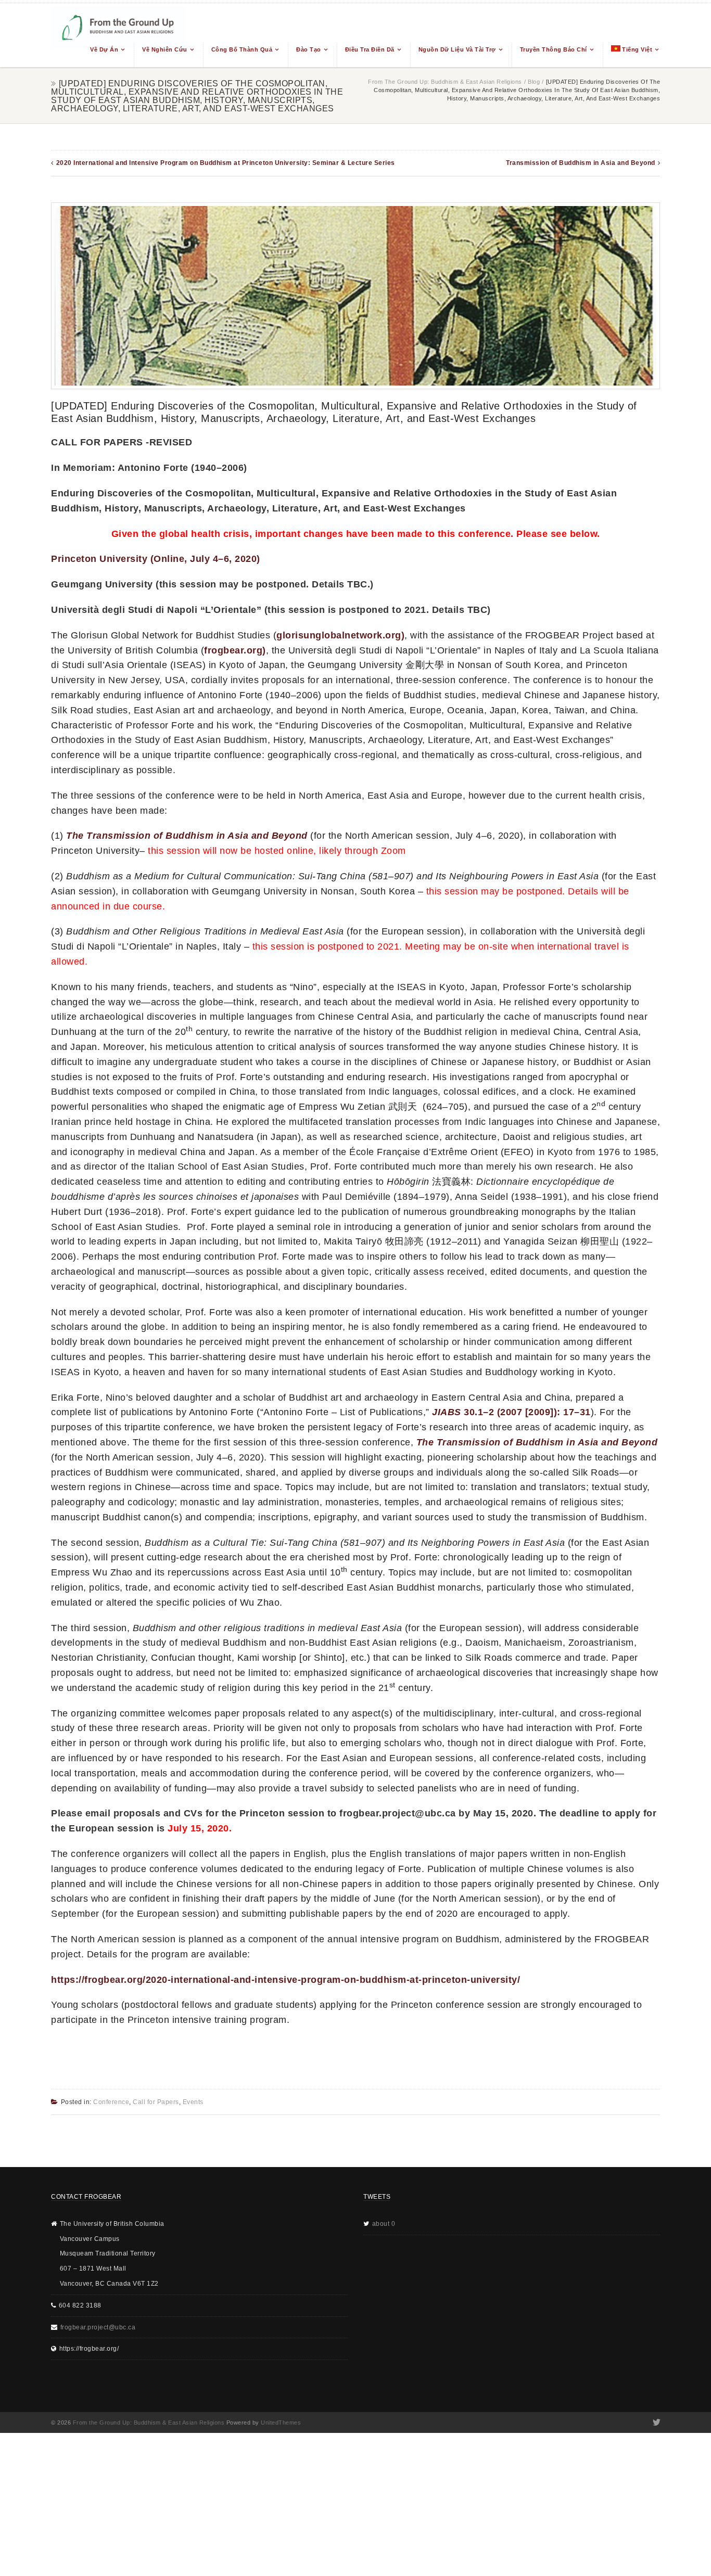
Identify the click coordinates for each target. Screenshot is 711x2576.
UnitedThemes (281, 2423)
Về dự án (104, 49)
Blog (534, 82)
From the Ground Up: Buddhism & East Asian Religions (445, 82)
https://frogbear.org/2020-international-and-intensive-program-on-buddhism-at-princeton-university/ (285, 1980)
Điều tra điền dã (370, 49)
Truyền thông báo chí (554, 49)
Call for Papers (156, 2102)
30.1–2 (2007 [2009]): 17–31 (511, 1412)
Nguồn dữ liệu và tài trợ (457, 49)
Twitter (656, 2423)
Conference (111, 2102)
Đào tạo (309, 49)
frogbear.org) (235, 650)
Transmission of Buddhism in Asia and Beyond (581, 163)
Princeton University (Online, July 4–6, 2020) (156, 559)
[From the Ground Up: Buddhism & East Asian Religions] (119, 35)
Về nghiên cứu (165, 49)
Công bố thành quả (242, 49)
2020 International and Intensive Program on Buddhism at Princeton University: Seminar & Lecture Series (226, 163)
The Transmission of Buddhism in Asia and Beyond (187, 836)
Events (193, 2102)
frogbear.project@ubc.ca (98, 2327)
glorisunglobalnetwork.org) (340, 635)
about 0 (384, 2224)
